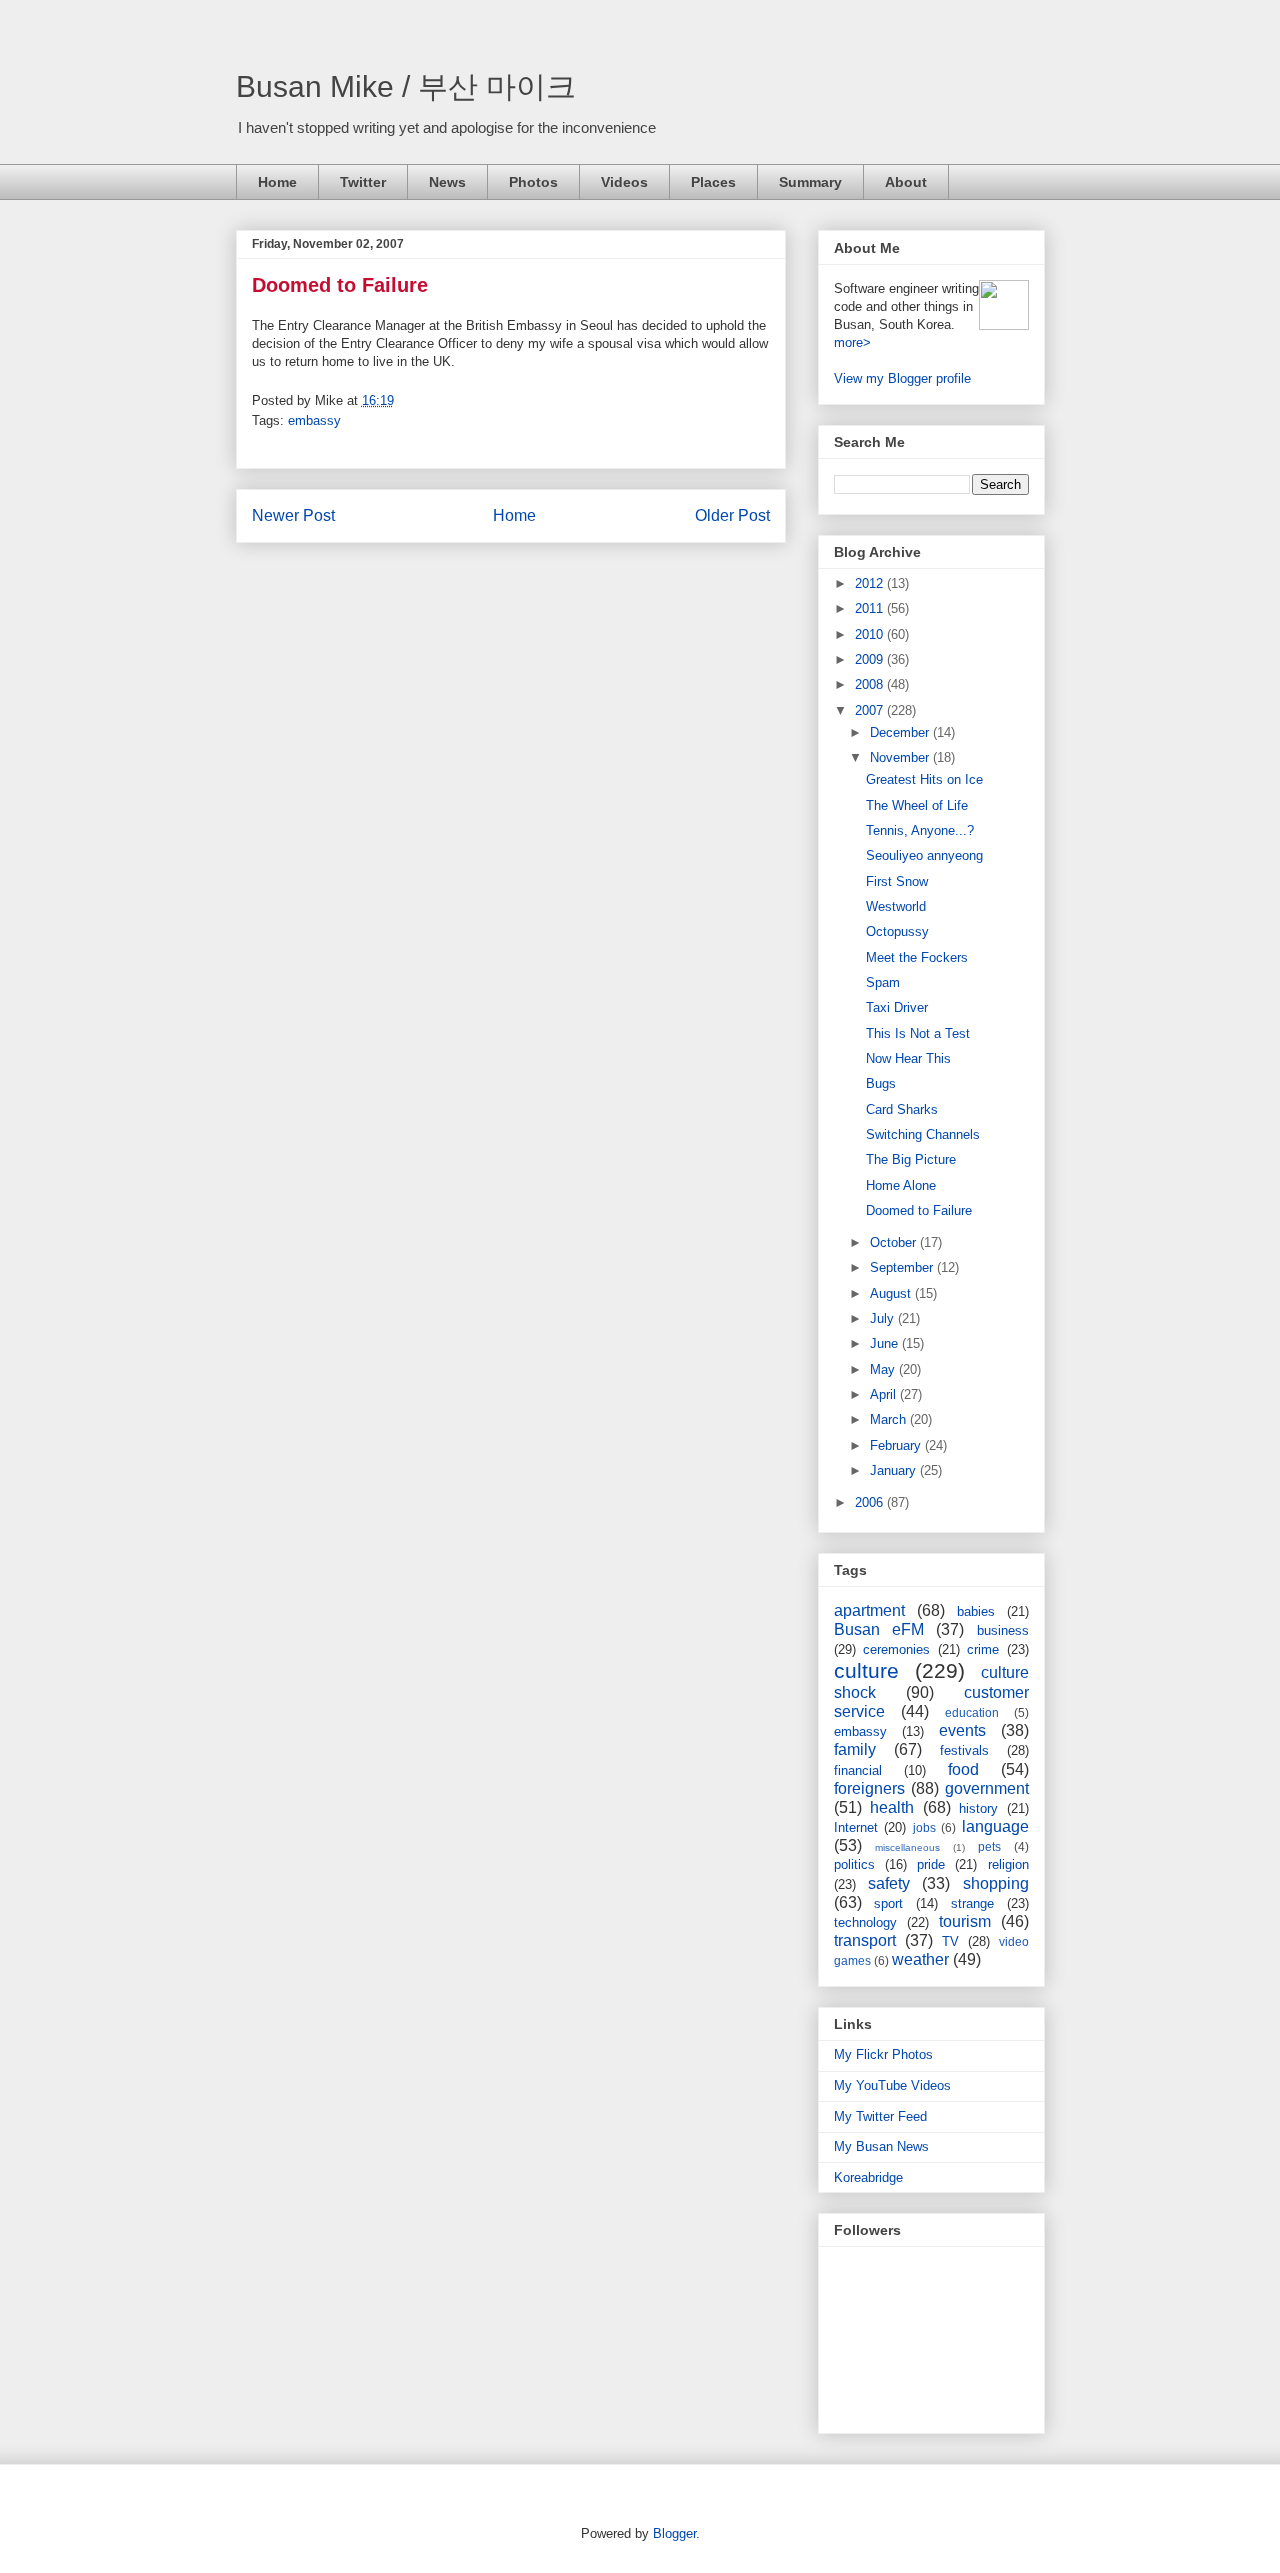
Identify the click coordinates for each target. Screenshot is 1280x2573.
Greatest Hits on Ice (924, 779)
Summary (810, 182)
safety (889, 1883)
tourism (965, 1921)
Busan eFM (879, 1629)
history (978, 1808)
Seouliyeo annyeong (924, 855)
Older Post (732, 515)
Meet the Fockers (917, 957)
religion (1008, 1864)
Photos (533, 182)
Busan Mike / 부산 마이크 (406, 86)
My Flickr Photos (883, 2054)
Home (277, 182)
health (892, 1807)
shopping (996, 1883)
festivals (964, 1750)
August (892, 1293)
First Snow (897, 881)
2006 (871, 1502)
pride (931, 1864)
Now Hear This (908, 1058)
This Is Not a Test (918, 1033)
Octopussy (897, 931)
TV (950, 1941)
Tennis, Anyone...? (920, 830)
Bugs (881, 1083)
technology (865, 1922)
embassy (314, 420)
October (895, 1242)
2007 (871, 710)
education (972, 1712)
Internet (856, 1827)
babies (976, 1611)
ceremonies (896, 1649)
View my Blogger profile (902, 378)
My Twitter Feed (880, 2116)
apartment (869, 1610)
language (995, 1826)
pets (989, 1846)
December (901, 732)
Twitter (363, 182)
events (962, 1730)
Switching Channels (923, 1134)
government (987, 1788)
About (906, 182)
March (890, 1419)
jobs (924, 1827)
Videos (624, 182)
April (885, 1394)
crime (983, 1649)
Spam (883, 982)
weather (920, 1959)
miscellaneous (907, 1847)
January (895, 1470)
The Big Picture (911, 1159)
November (901, 757)
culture (866, 1670)
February (897, 1445)
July (884, 1318)
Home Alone (901, 1185)
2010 (871, 634)
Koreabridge (868, 2177)
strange (972, 1903)
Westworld (896, 906)
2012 (871, 583)
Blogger (674, 2533)
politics (854, 1864)
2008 (871, 684)
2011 (871, 608)
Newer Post (293, 515)
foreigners (869, 1788)
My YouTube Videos (892, 2085)
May (884, 1369)
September (903, 1267)
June (886, 1343)
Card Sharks (902, 1109)
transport (865, 1940)
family (855, 1749)
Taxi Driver (897, 1007)
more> (852, 342)
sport (888, 1903)
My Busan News (881, 2146)
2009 (871, 659)
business (1003, 1630)
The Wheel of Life (917, 805)
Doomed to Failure (340, 285)
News (447, 182)
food (963, 1769)
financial (858, 1770)
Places (713, 182)
